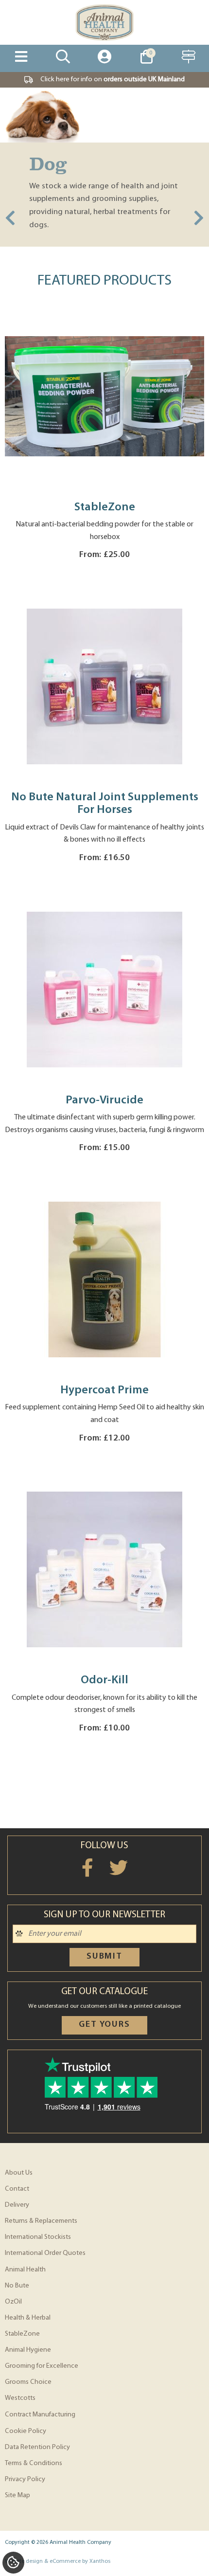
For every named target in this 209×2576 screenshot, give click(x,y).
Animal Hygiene (28, 2350)
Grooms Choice (28, 2382)
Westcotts (20, 2398)
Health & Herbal (28, 2318)
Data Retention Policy (37, 2447)
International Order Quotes (45, 2253)
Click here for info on (113, 80)
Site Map (17, 2495)
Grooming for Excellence (42, 2366)
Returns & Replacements (41, 2221)
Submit (104, 1957)
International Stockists (38, 2237)
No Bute (17, 2286)
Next (199, 219)
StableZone (22, 2334)
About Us (19, 2173)
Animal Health (25, 2270)
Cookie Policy (26, 2431)
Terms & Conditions (34, 2463)
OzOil (13, 2302)
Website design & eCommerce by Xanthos (58, 2561)
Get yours (104, 2025)
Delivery (17, 2205)
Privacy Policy (25, 2479)
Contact (17, 2189)
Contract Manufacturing (40, 2415)
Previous (10, 219)
